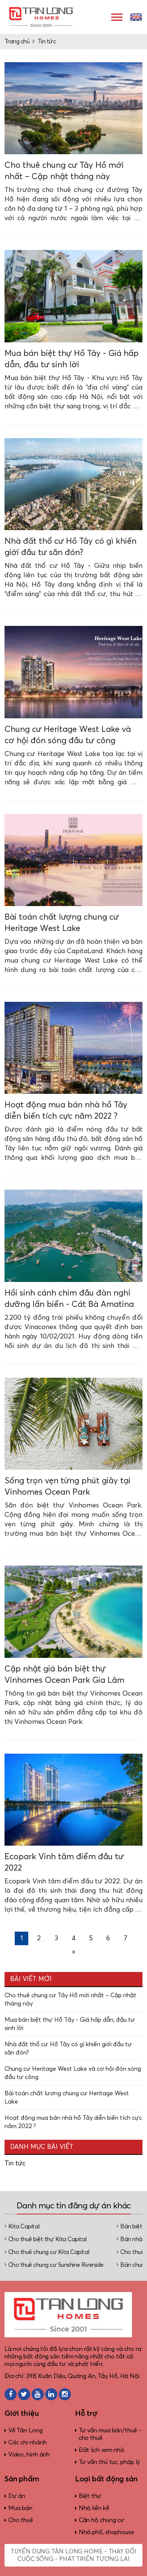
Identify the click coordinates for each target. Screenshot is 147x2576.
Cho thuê (21, 2520)
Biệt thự (90, 2496)
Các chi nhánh (28, 2443)
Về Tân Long (25, 2430)
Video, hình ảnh (29, 2455)
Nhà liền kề (94, 2508)
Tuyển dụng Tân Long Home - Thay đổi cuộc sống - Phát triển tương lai (73, 2555)
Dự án (17, 2496)
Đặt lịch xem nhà (101, 2450)
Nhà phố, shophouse (106, 2532)
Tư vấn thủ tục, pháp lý (109, 2462)
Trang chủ (17, 41)
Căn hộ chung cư (102, 2520)
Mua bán (20, 2508)
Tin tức (47, 41)
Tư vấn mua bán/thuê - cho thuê (110, 2434)
